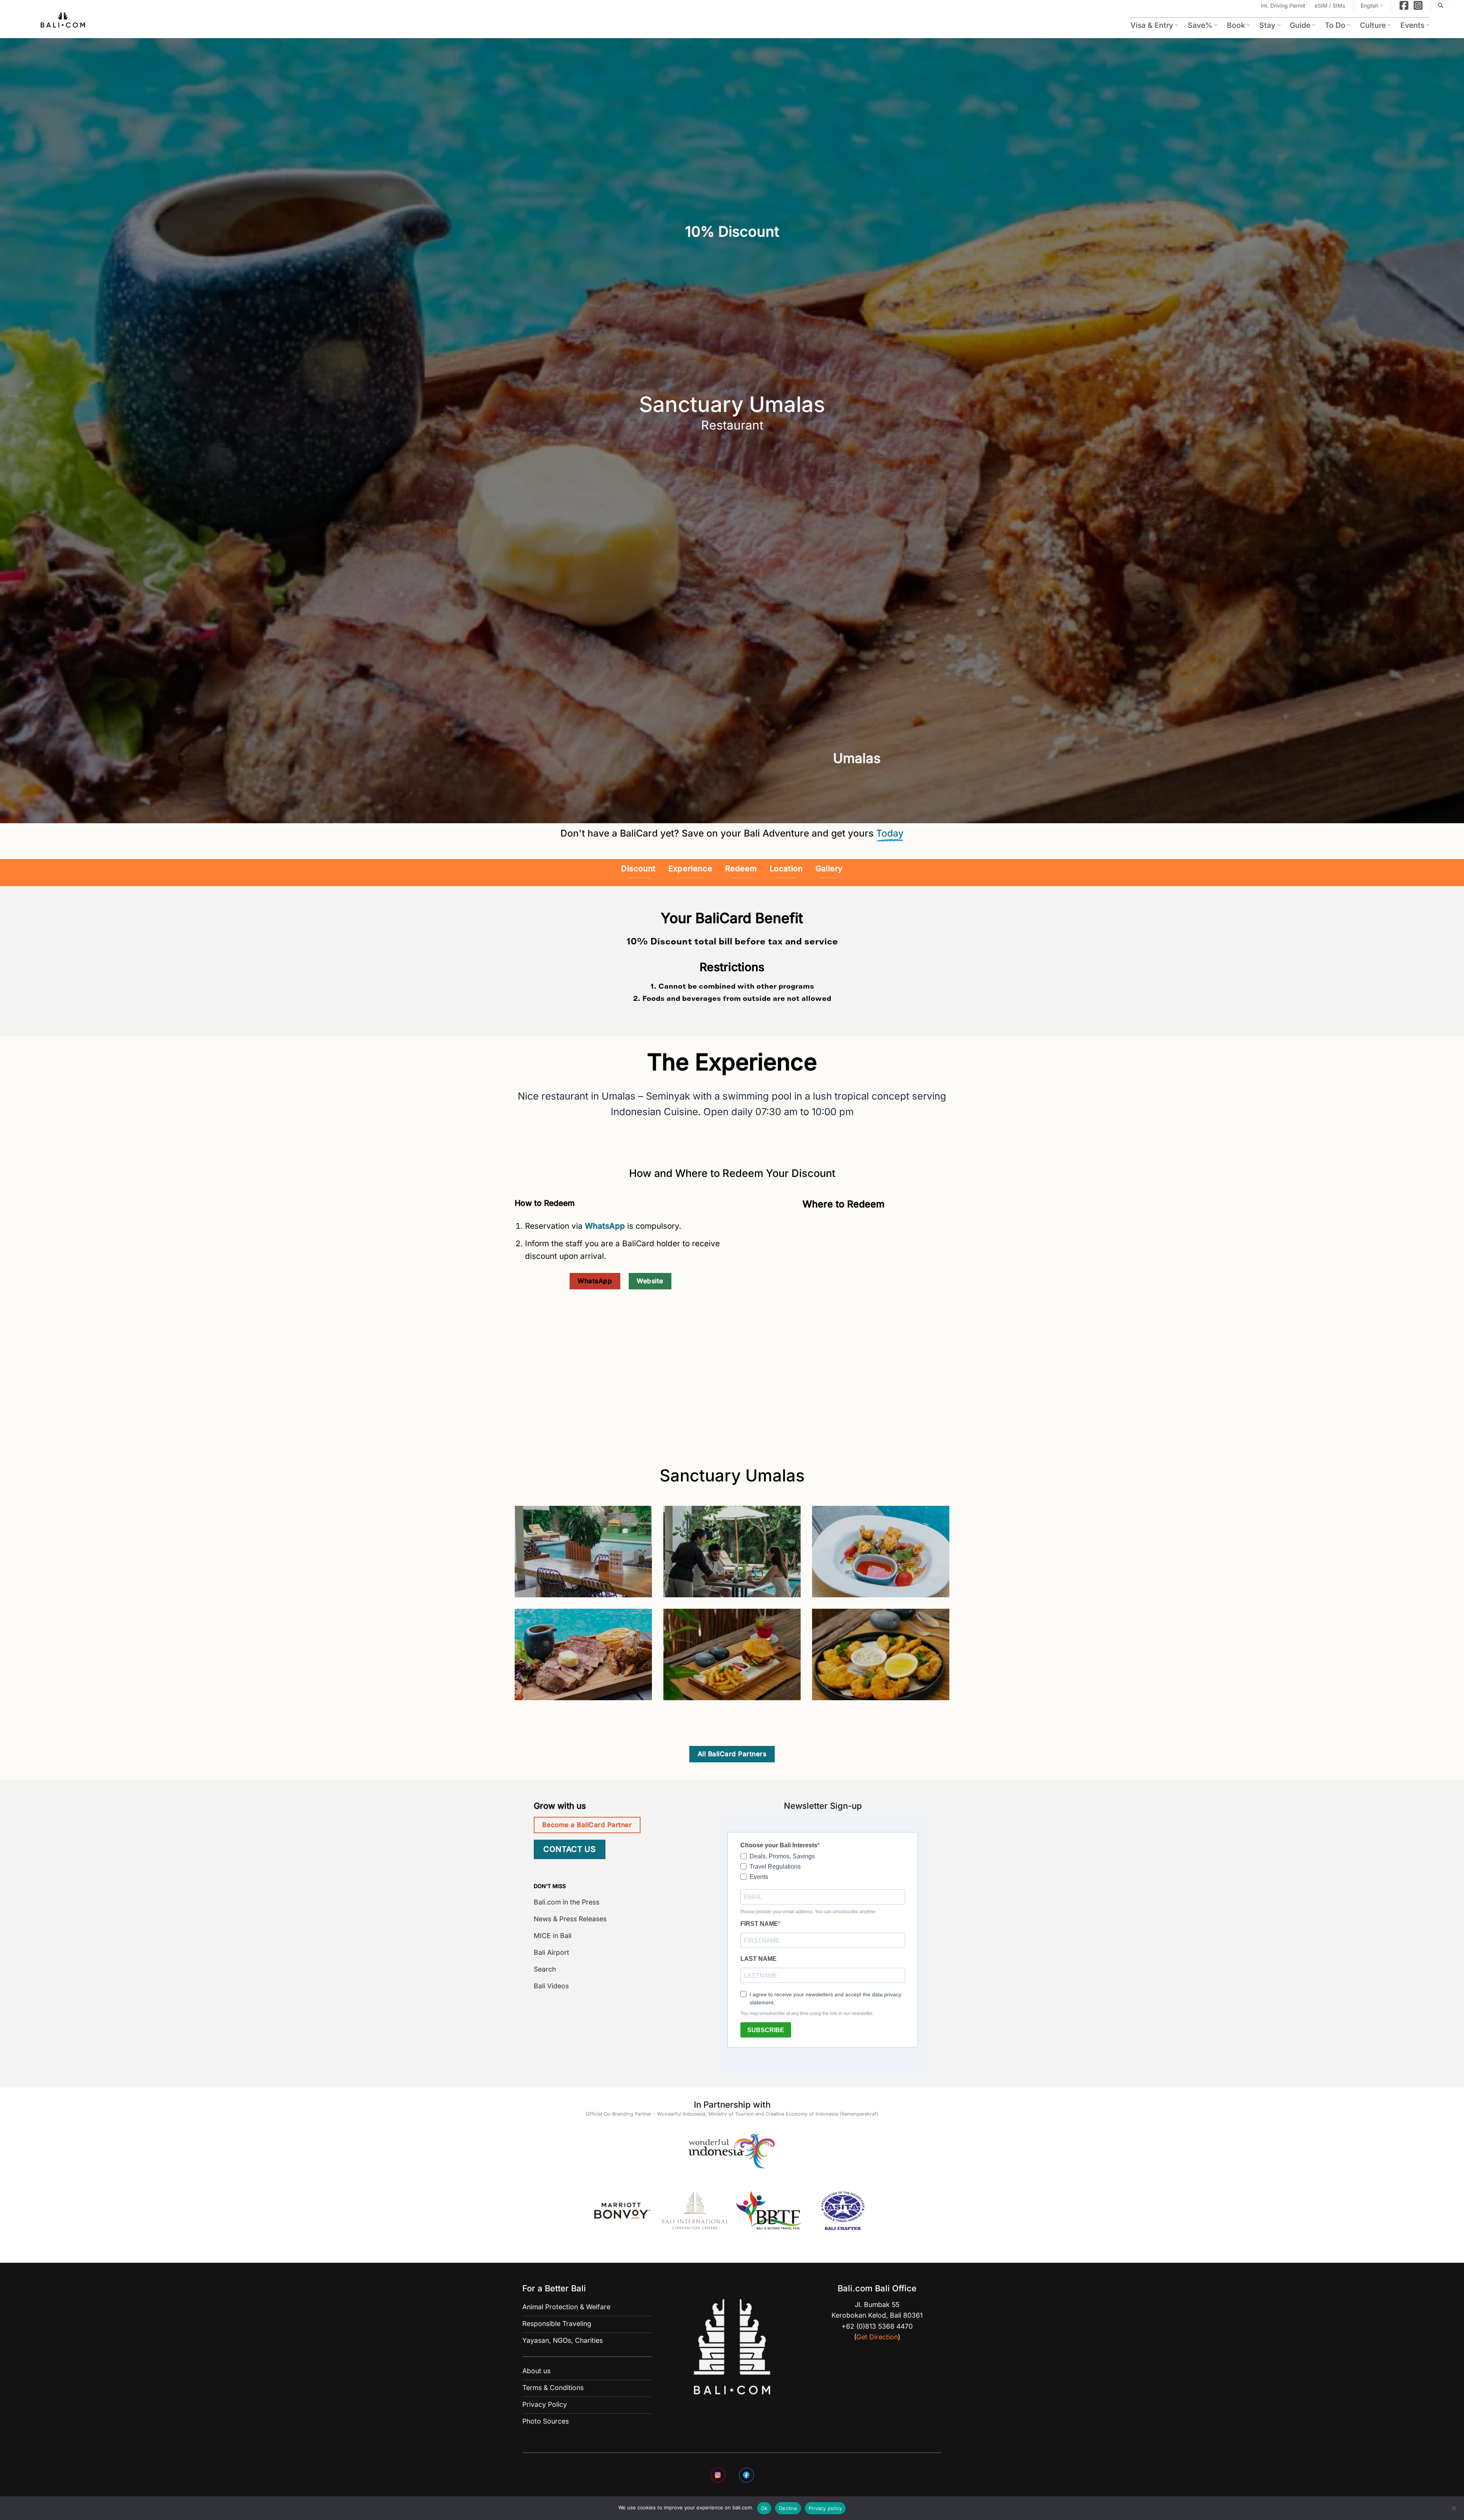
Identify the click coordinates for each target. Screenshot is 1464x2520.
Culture (1373, 25)
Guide (1300, 25)
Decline (788, 2508)
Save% (1200, 25)
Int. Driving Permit (1283, 6)
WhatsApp (606, 1226)
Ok (764, 2508)
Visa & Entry (1152, 25)
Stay (1267, 25)
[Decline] (1454, 2510)
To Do (1335, 25)
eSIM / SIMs (1330, 6)
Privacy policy (825, 2508)
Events (1412, 25)
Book (1236, 25)
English (1369, 6)
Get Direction (877, 2337)
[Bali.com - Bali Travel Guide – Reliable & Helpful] (63, 21)
